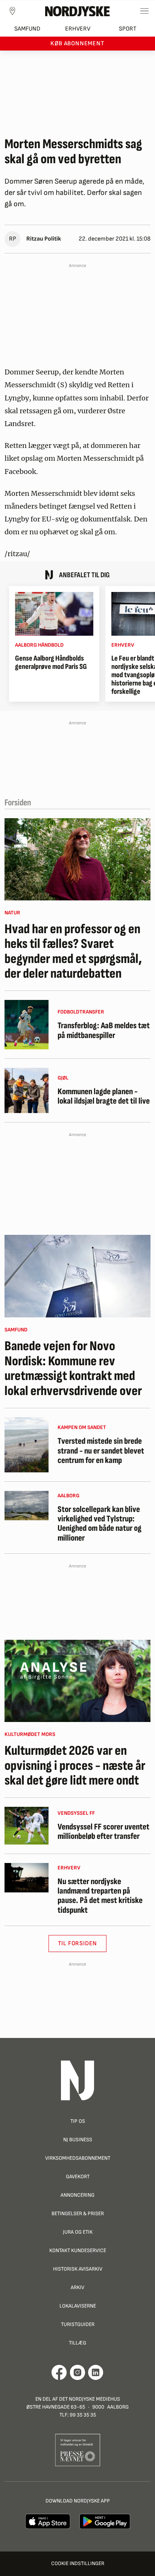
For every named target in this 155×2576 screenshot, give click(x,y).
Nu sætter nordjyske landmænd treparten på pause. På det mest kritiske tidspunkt (100, 1896)
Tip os (78, 2121)
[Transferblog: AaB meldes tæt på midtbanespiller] (27, 1025)
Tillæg (77, 2343)
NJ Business (78, 2140)
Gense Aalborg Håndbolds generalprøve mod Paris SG (51, 662)
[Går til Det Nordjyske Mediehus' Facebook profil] (59, 2372)
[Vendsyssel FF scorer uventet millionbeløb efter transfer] (27, 1826)
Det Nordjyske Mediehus (90, 2399)
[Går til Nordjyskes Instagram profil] (77, 2372)
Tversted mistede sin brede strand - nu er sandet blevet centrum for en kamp (101, 1451)
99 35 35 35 (83, 2415)
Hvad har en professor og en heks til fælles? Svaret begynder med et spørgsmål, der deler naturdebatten (73, 952)
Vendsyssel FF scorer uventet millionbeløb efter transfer (103, 1832)
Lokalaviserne (78, 2306)
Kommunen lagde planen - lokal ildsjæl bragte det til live (104, 1097)
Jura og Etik (78, 2232)
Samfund (27, 29)
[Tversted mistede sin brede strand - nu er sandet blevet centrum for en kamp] (27, 1445)
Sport (128, 29)
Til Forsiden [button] (78, 1943)
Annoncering (77, 2195)
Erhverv (78, 29)
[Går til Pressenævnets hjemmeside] (78, 2450)
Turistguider (78, 2324)
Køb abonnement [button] (77, 44)
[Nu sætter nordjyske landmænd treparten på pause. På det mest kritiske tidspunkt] (27, 1878)
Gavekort (78, 2177)
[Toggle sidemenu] (144, 11)
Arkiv (77, 2287)
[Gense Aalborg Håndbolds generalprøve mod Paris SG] (54, 614)
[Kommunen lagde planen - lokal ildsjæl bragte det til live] (27, 1090)
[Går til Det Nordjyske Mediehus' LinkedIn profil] (96, 2372)
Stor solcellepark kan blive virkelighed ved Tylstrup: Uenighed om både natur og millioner (100, 1524)
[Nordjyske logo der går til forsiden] (77, 11)
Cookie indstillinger (78, 2563)
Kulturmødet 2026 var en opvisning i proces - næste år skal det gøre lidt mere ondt (75, 1766)
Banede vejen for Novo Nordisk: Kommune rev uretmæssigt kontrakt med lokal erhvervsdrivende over (73, 1369)
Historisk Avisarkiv (78, 2269)
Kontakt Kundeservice (78, 2250)
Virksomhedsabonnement (78, 2158)
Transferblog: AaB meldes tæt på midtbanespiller (104, 1031)
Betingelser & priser (78, 2213)
